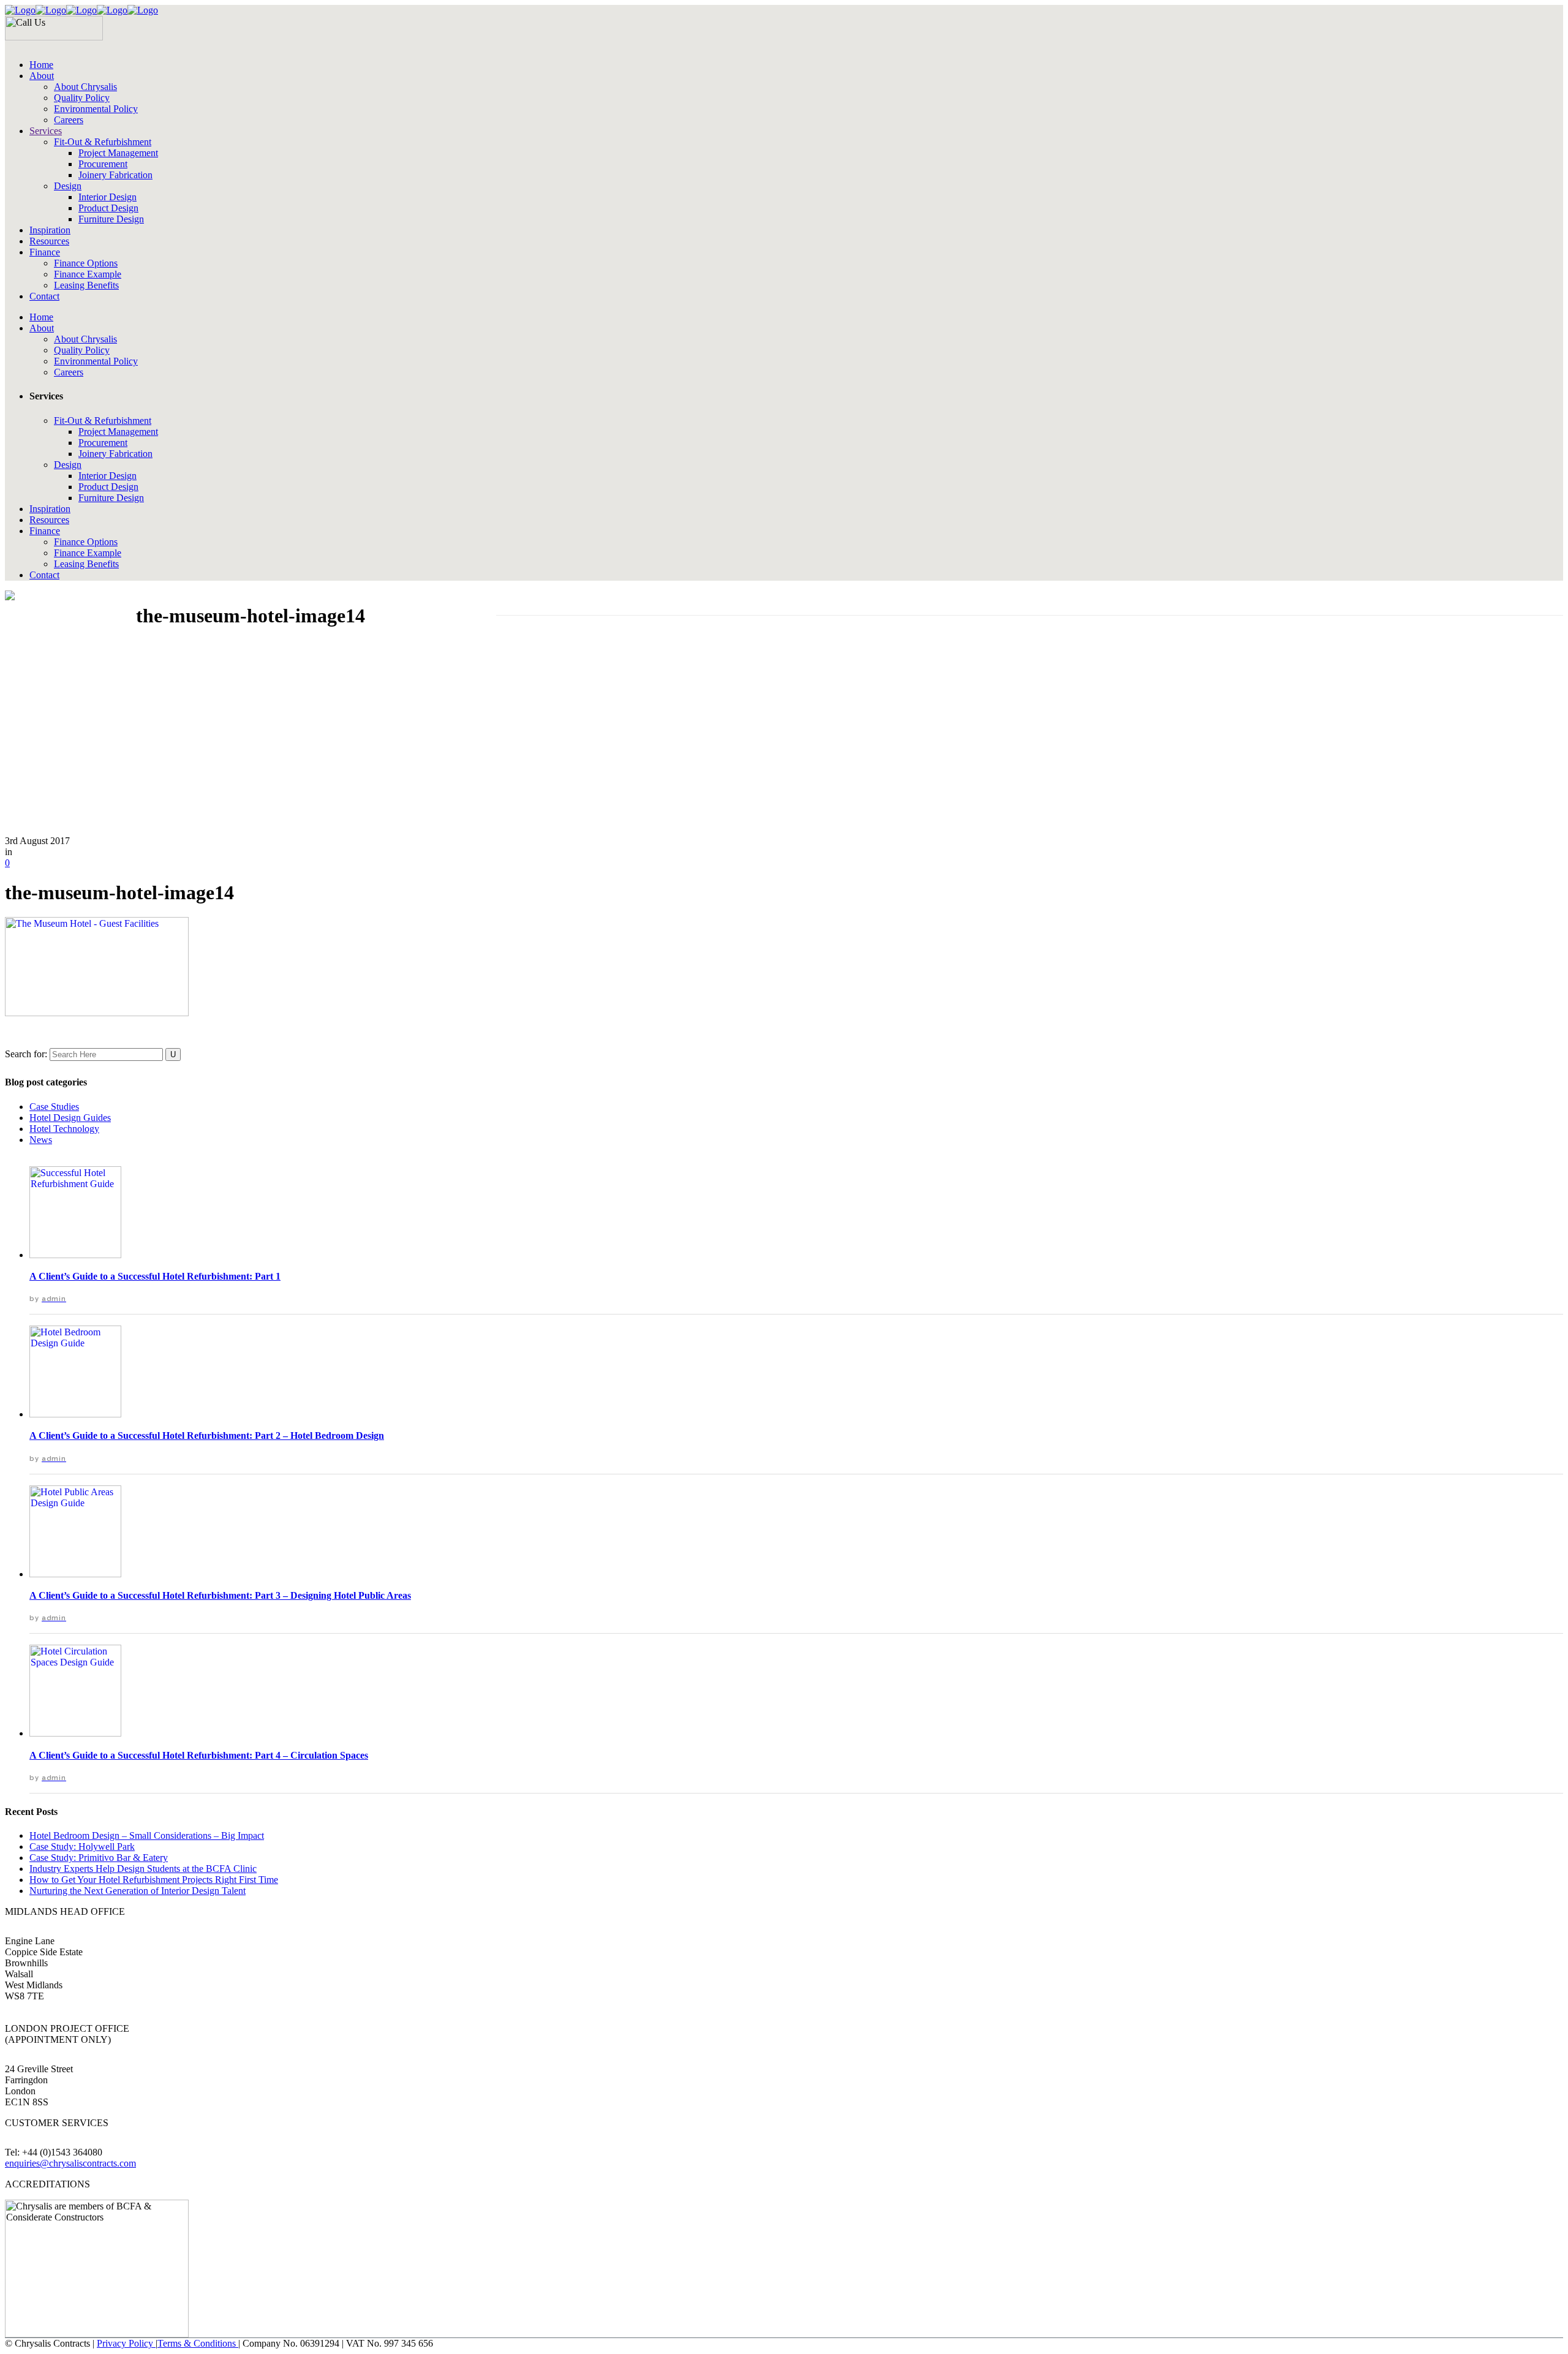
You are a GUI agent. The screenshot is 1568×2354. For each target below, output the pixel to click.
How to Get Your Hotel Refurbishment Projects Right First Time (154, 1880)
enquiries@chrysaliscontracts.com (70, 2163)
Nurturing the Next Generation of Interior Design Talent (138, 1891)
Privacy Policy (126, 2343)
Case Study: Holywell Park (82, 1847)
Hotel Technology (64, 1129)
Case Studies (54, 1107)
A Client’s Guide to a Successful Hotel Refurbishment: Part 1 (155, 1276)
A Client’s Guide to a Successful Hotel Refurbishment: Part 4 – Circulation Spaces (199, 1755)
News (41, 1140)
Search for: (26, 1054)
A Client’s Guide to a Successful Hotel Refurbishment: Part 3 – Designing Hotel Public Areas (220, 1595)
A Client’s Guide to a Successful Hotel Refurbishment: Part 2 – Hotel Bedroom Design (207, 1435)
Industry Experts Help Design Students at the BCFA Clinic (143, 1869)
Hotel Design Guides (70, 1118)
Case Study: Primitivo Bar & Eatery (99, 1858)
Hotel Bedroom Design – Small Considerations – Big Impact (147, 1835)
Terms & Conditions (198, 2343)
